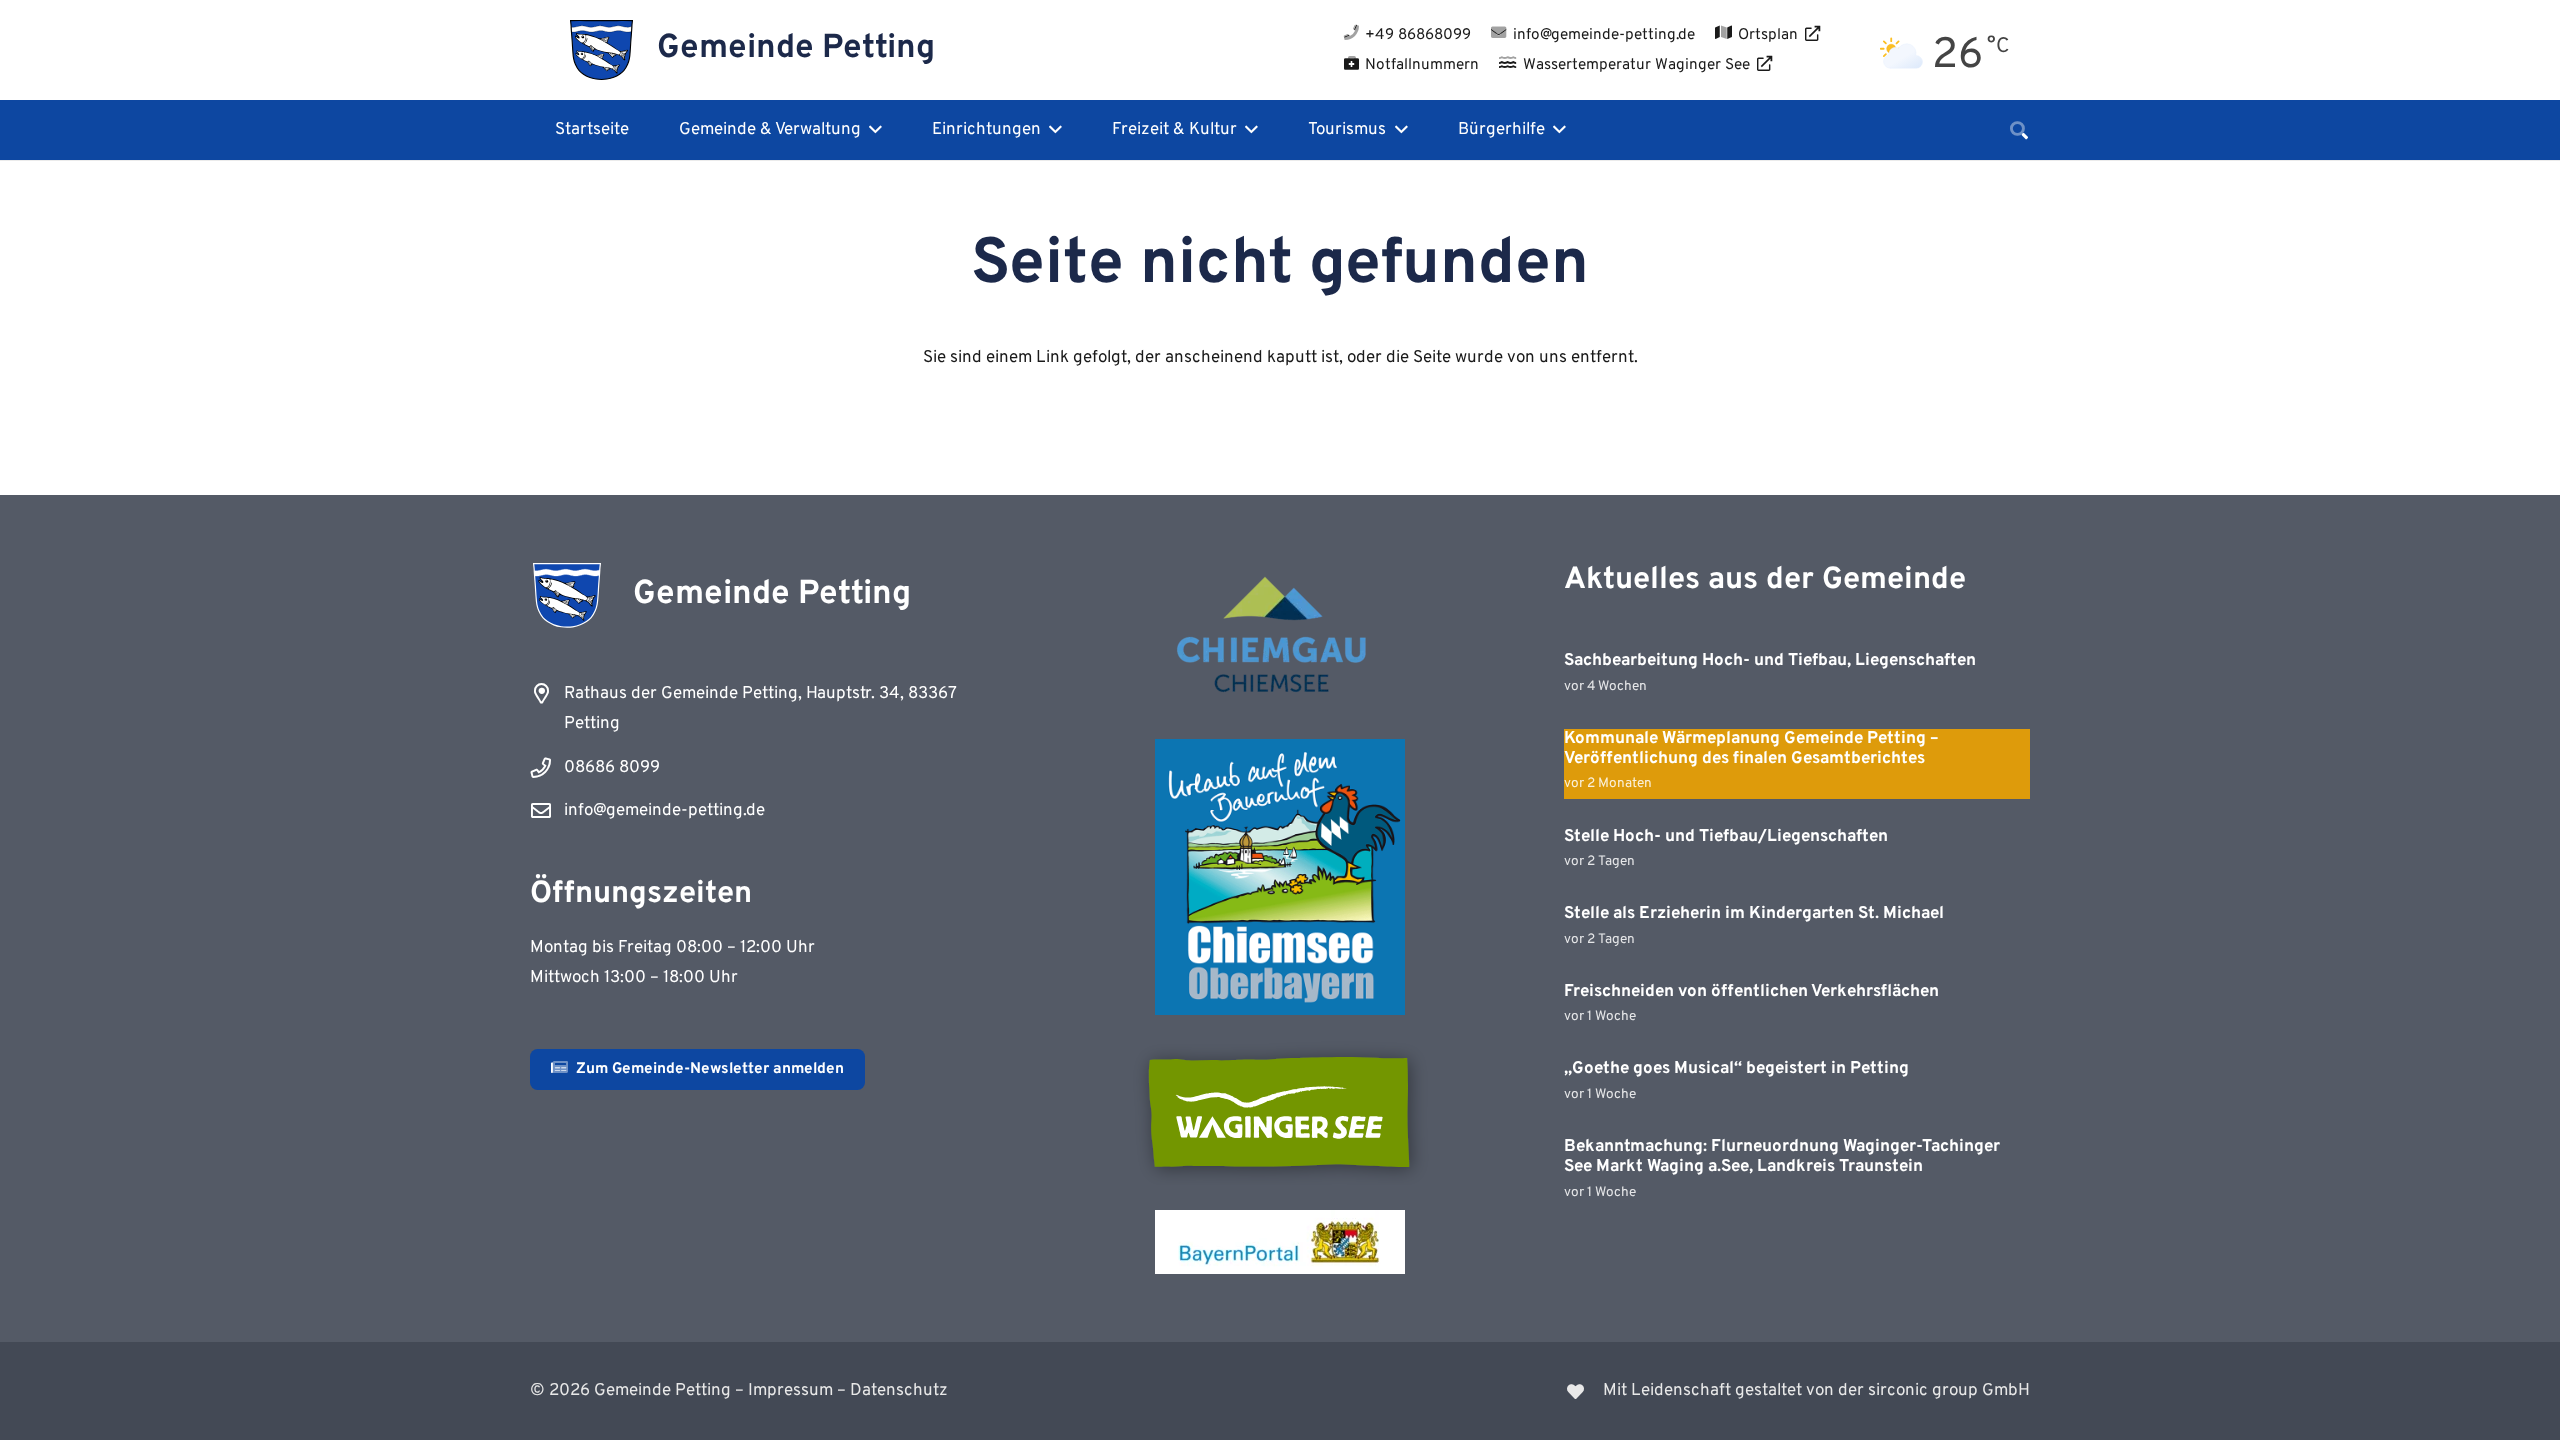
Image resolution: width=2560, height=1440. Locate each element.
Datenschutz (899, 1391)
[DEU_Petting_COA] (601, 50)
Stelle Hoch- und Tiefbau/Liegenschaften (1726, 837)
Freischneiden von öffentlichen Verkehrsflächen (1751, 992)
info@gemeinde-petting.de (664, 811)
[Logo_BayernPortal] (1280, 1242)
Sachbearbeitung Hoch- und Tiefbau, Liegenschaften (1770, 661)
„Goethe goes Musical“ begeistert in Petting (1736, 1069)
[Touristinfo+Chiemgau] (1280, 638)
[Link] (1668, 1391)
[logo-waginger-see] (1280, 1112)
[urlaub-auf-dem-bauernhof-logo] (1280, 877)
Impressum (790, 1391)
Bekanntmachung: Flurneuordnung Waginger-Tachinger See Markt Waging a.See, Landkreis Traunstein (1782, 1157)
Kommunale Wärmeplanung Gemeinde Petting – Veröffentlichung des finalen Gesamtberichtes (1751, 749)
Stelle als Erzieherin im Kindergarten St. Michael (1754, 914)
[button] (871, 130)
